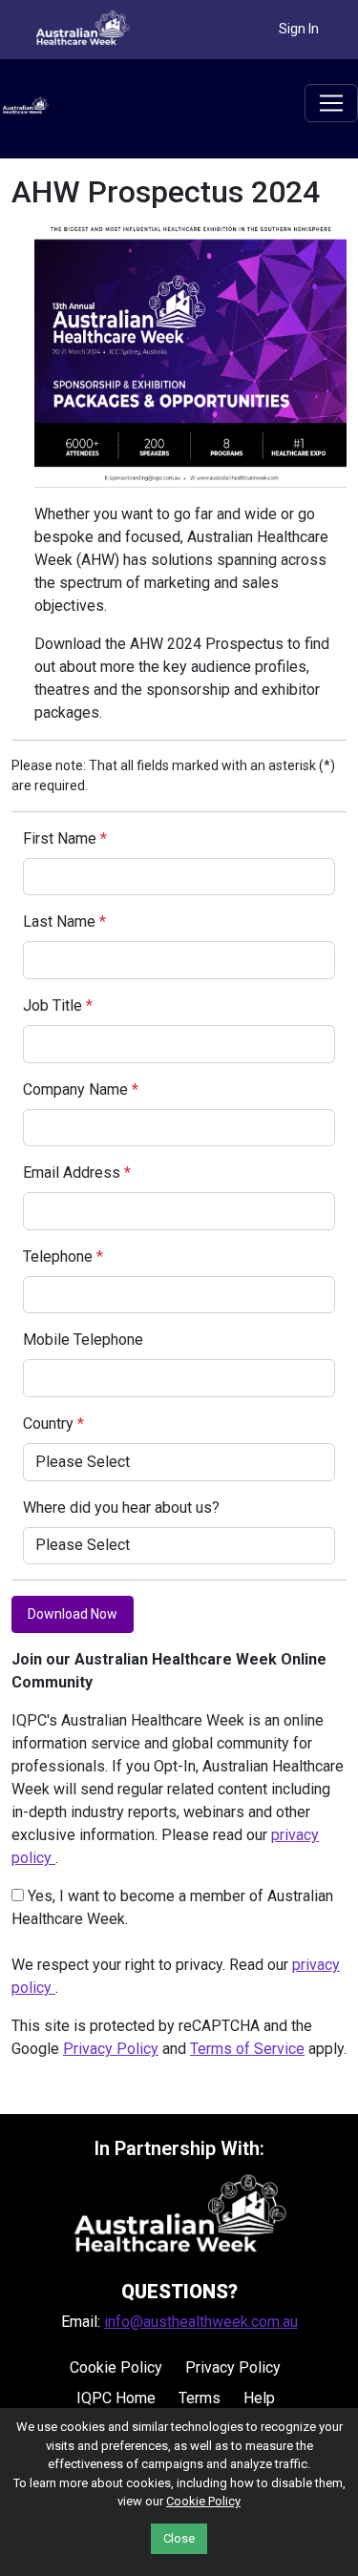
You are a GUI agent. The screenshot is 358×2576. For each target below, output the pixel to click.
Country (53, 1424)
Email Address (77, 1173)
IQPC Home (116, 2398)
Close (179, 2538)
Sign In (299, 29)
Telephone (63, 1257)
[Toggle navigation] (331, 103)
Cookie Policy (116, 2367)
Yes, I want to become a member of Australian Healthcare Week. (172, 1907)
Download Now (73, 1614)
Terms (200, 2398)
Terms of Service (247, 2049)
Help (259, 2398)
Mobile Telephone (83, 1340)
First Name (65, 838)
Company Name (81, 1089)
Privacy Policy (111, 2049)
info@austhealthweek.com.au (201, 2322)
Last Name (64, 921)
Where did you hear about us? (121, 1508)
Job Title (58, 1005)
